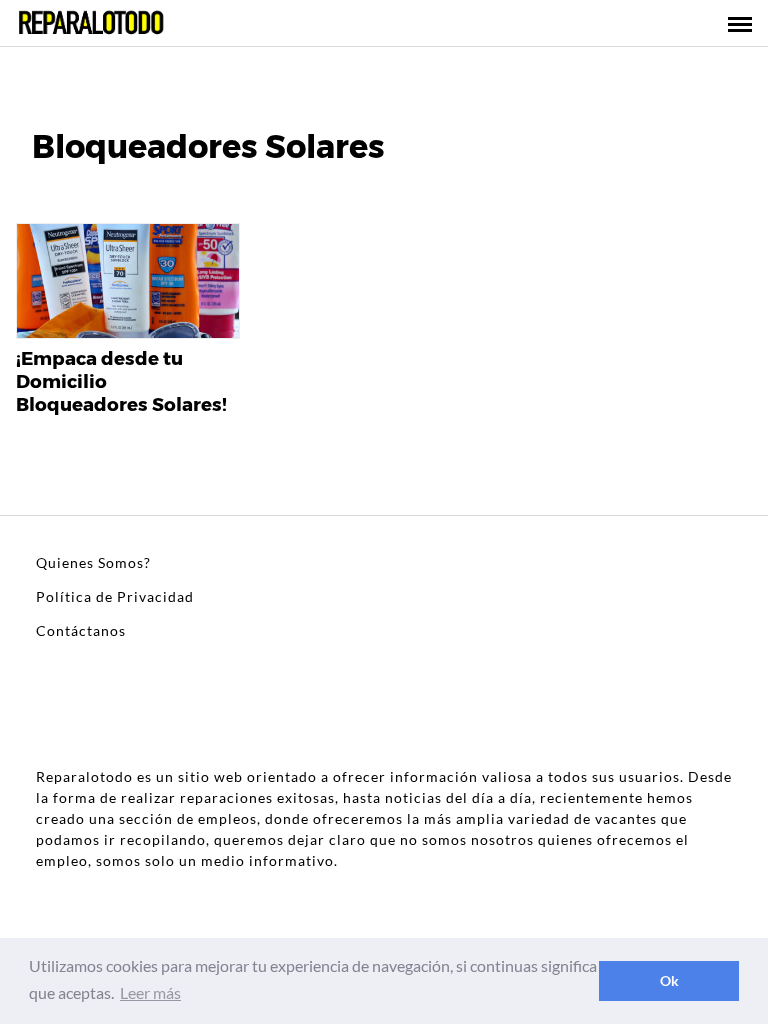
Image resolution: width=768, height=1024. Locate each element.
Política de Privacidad (115, 596)
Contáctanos (81, 630)
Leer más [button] (150, 992)
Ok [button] (669, 980)
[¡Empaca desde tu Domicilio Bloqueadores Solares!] (128, 282)
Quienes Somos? (93, 562)
